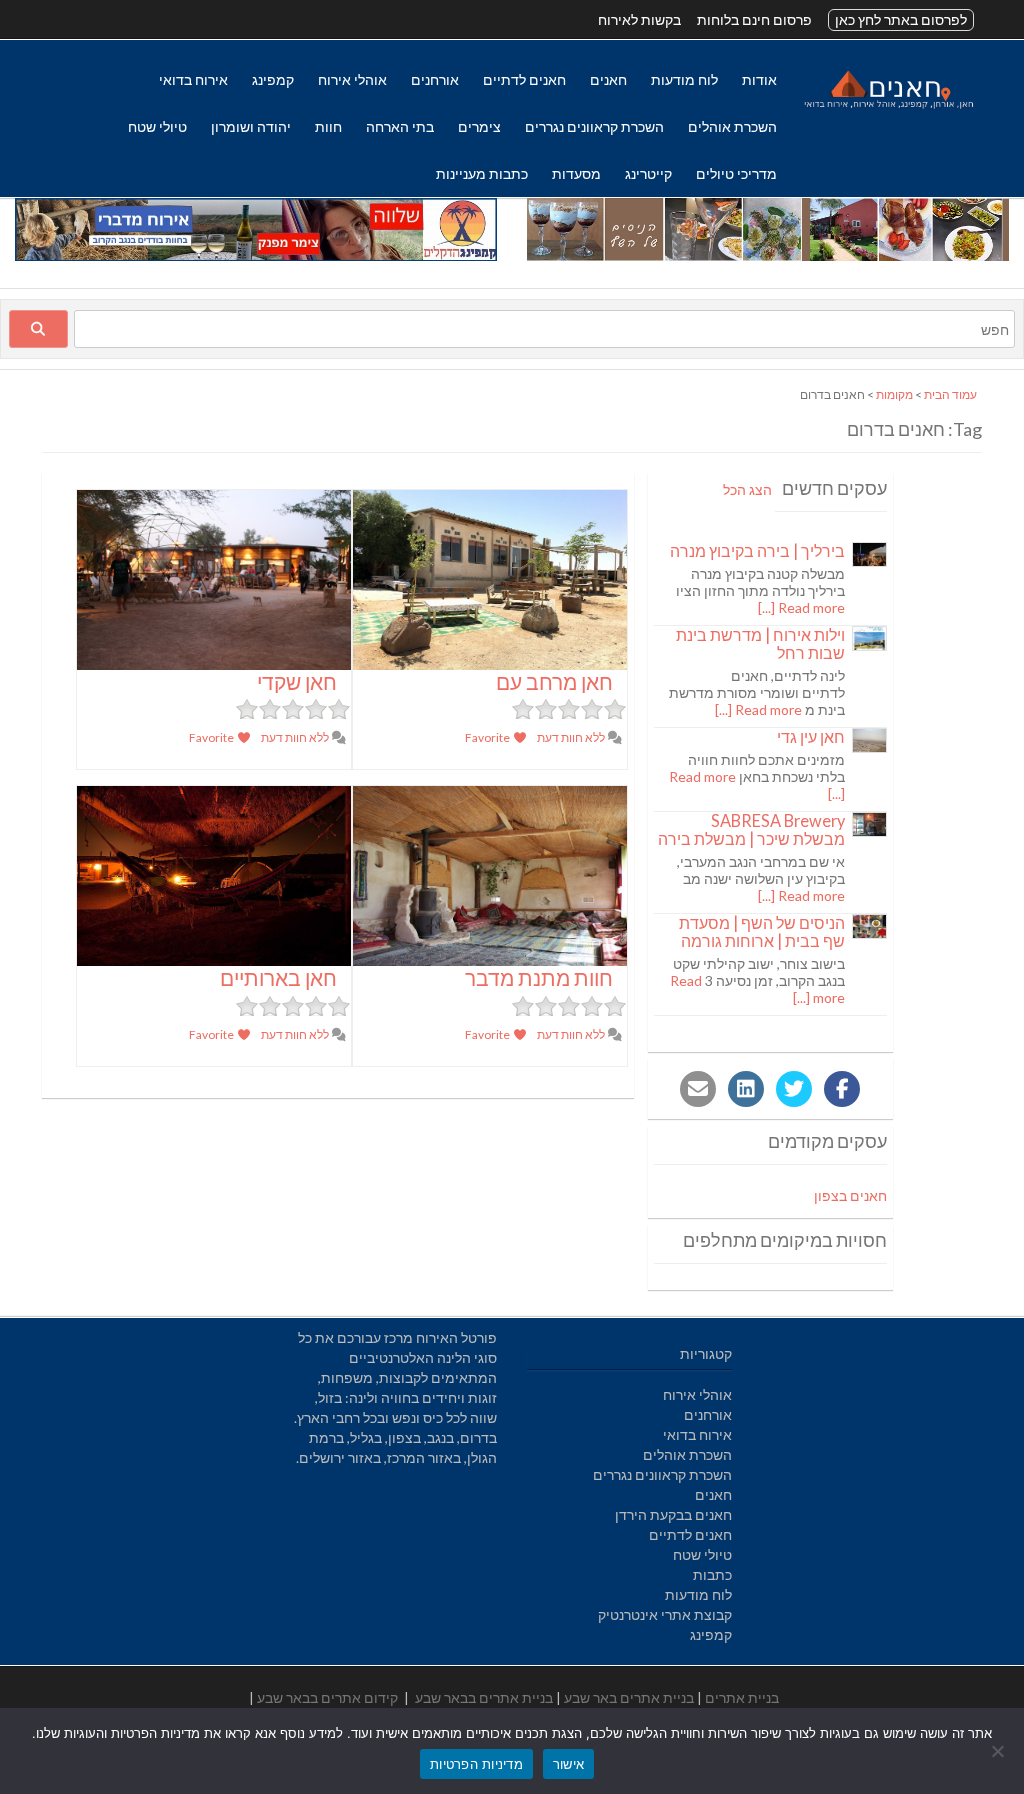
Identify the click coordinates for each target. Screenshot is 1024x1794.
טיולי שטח (157, 126)
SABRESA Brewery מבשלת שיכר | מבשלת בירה (751, 829)
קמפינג (273, 79)
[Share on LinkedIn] (746, 1089)
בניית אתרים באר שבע (629, 1697)
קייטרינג (648, 173)
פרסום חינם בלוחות (754, 19)
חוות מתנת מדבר (539, 977)
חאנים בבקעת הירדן (673, 1514)
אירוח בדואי (193, 79)
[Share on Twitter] (794, 1089)
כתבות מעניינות (482, 173)
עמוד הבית (950, 394)
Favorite (488, 737)
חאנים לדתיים (524, 79)
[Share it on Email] (698, 1089)
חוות (328, 126)
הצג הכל (747, 489)
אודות (759, 79)
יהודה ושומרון (251, 126)
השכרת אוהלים (732, 126)
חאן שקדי (297, 681)
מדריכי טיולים (736, 173)
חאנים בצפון (850, 1195)
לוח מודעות (684, 79)
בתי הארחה (400, 126)
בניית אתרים (742, 1697)
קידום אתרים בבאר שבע (327, 1697)
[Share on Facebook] (842, 1089)
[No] (999, 1751)
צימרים (479, 126)
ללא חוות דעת (572, 737)
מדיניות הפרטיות (476, 1764)
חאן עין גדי (811, 736)
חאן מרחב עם (554, 681)
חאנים (608, 79)
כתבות (712, 1574)
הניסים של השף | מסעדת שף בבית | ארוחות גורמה (762, 931)
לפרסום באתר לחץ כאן (901, 19)
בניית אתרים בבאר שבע (484, 1697)
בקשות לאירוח (639, 19)
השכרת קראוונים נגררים (594, 126)
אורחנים (435, 79)
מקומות (894, 394)
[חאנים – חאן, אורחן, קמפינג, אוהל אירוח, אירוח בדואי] (888, 107)
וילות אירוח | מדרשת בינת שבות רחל (760, 643)
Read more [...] (801, 607)
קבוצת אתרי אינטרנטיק (665, 1614)
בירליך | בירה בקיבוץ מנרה (757, 550)
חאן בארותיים (278, 977)
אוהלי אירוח (352, 79)
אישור (568, 1764)
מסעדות (576, 173)
